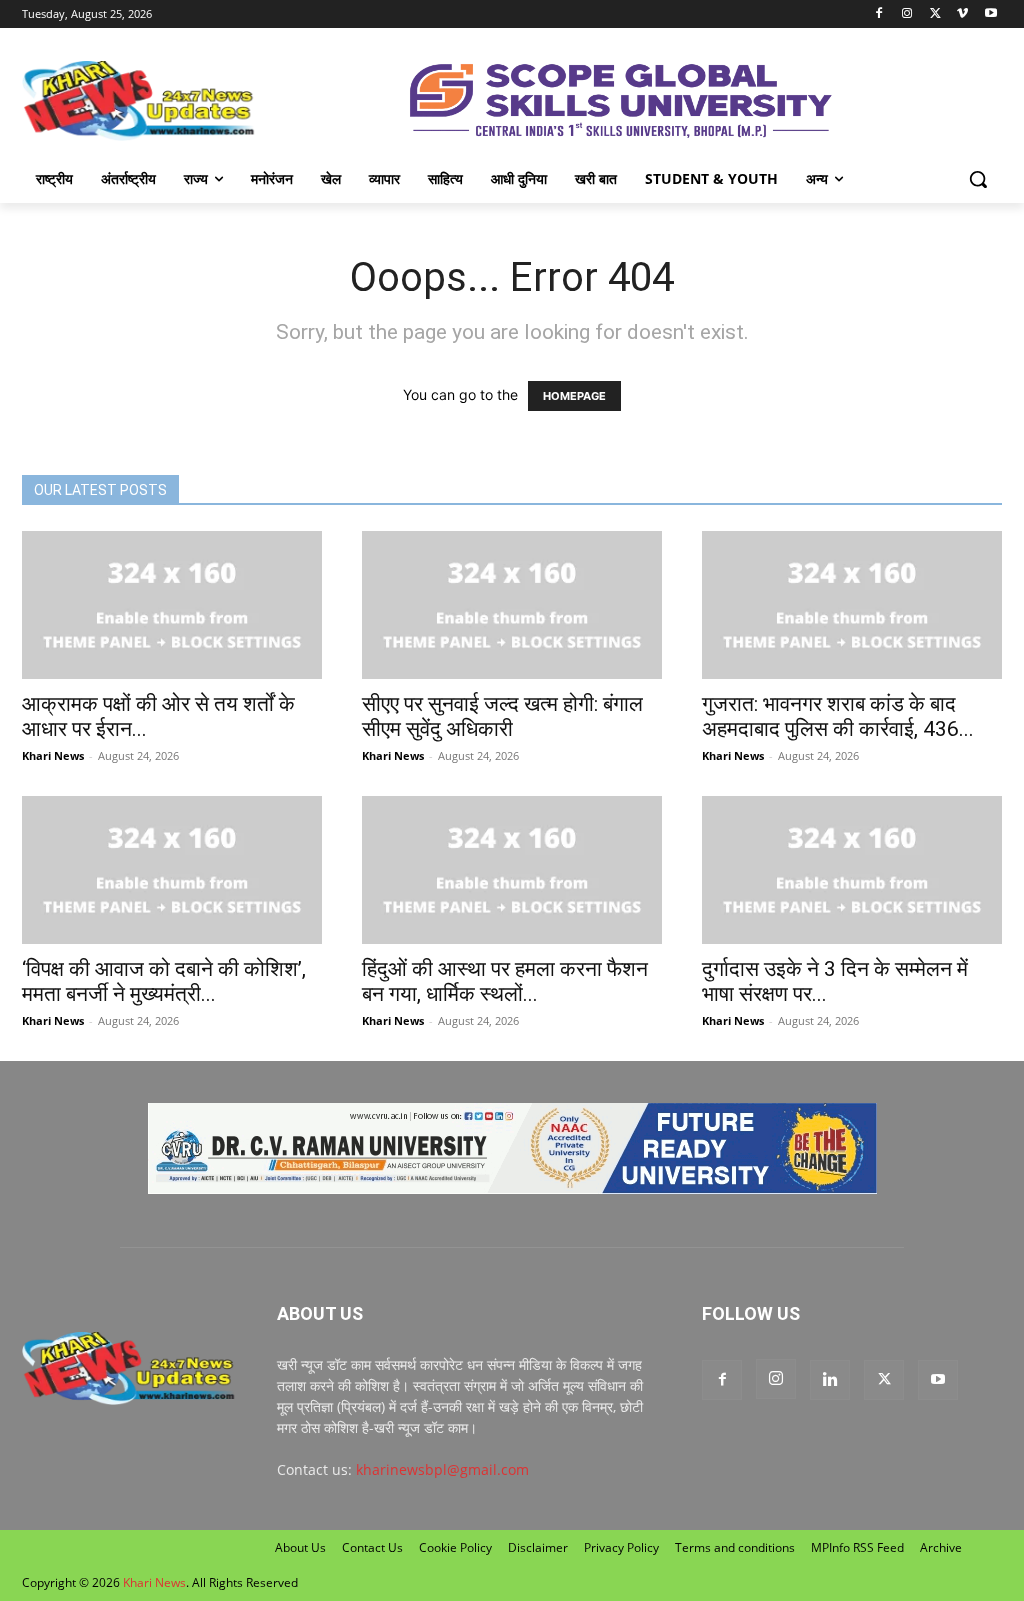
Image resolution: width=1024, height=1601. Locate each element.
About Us (300, 1547)
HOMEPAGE (574, 396)
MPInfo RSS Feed (857, 1547)
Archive (941, 1547)
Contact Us (372, 1547)
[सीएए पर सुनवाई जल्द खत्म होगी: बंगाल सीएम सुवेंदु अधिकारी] (512, 605)
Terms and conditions (735, 1547)
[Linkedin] (830, 1380)
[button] (978, 179)
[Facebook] (879, 14)
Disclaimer (538, 1547)
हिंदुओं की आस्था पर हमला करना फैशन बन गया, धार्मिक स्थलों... (505, 981)
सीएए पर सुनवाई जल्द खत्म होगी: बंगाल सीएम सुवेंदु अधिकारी (502, 716)
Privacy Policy (621, 1547)
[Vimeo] (962, 14)
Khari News (53, 755)
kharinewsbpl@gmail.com (442, 1469)
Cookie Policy (455, 1547)
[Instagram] (907, 14)
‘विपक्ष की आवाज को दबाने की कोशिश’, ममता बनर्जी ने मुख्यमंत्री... (164, 981)
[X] (935, 14)
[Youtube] (990, 14)
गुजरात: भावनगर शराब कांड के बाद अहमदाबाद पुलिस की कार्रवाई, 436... (838, 716)
